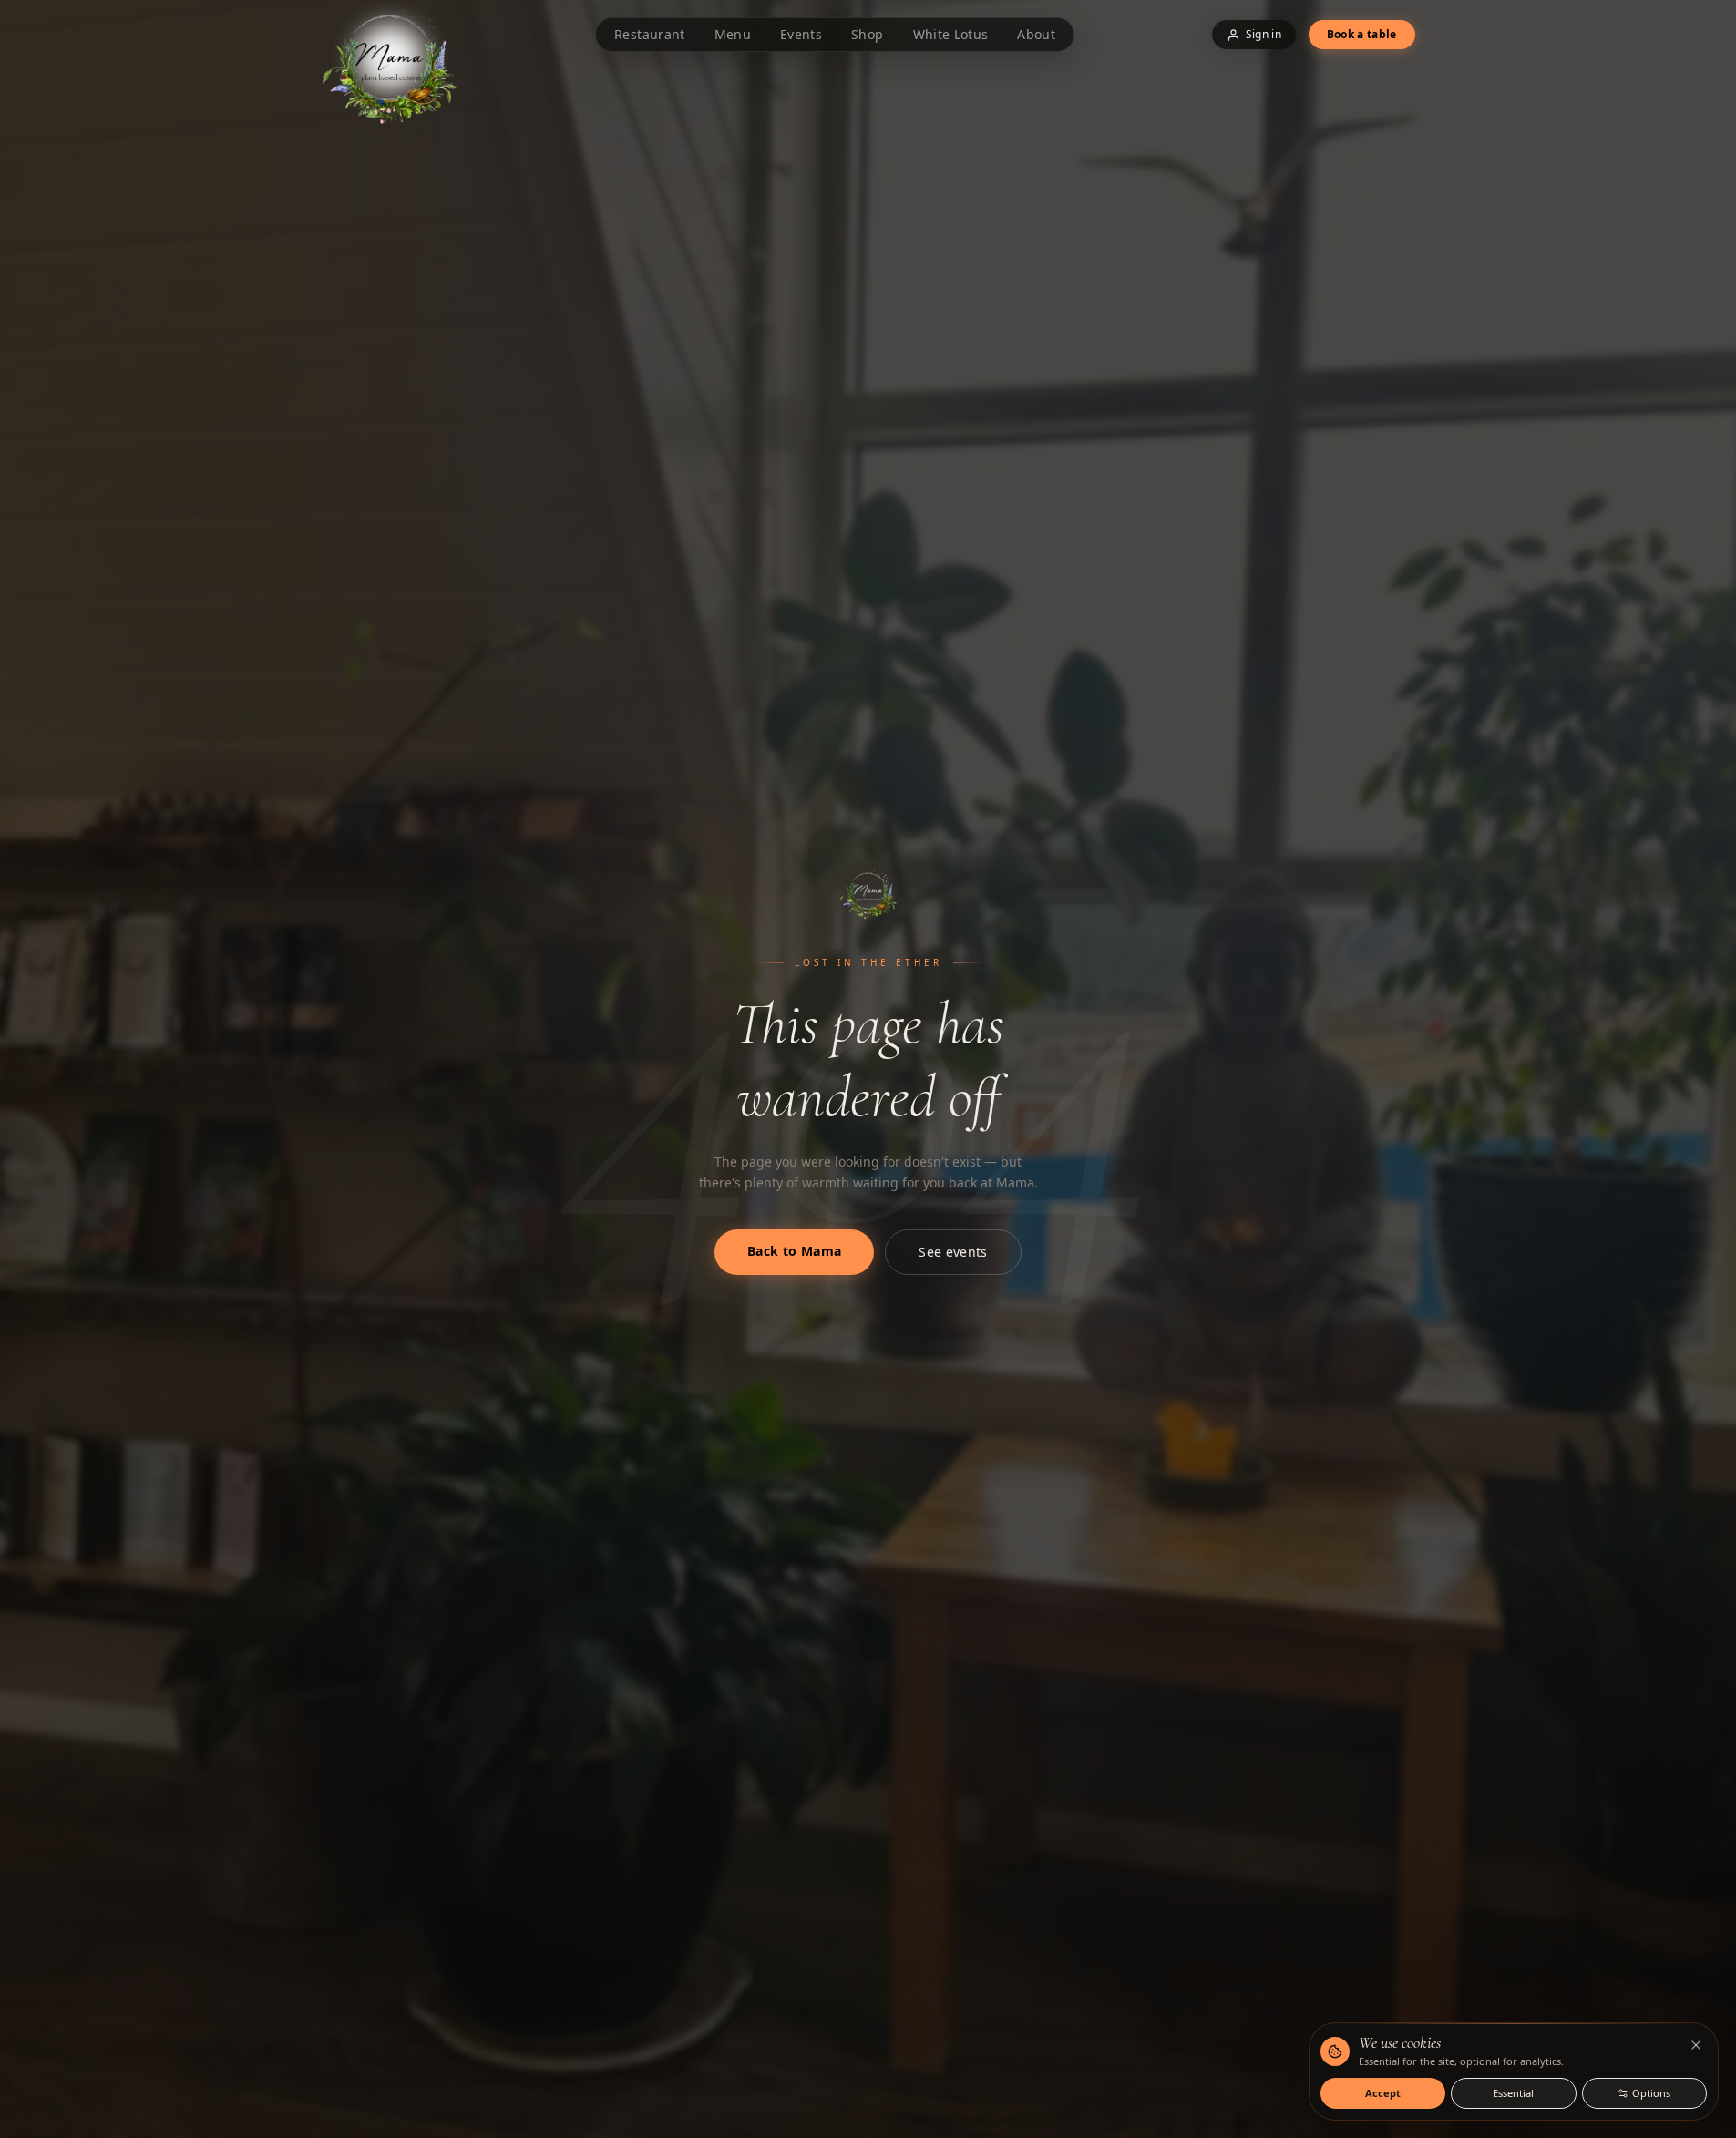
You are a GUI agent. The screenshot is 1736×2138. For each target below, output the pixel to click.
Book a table (1362, 34)
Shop (867, 34)
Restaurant (650, 34)
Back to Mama (794, 1251)
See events (953, 1252)
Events (801, 34)
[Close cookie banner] (1696, 2045)
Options (1651, 2093)
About (1036, 34)
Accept (1383, 2093)
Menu (733, 34)
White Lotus (951, 34)
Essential (1513, 2093)
